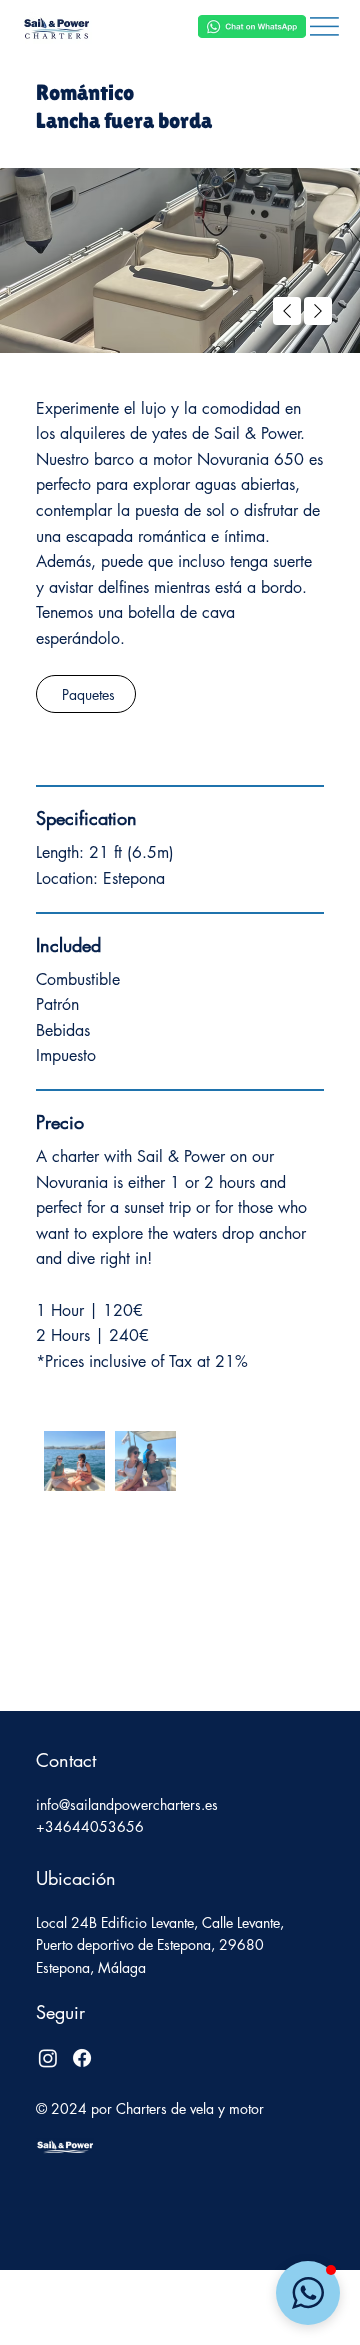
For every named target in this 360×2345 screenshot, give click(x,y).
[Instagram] (48, 2058)
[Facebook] (82, 2058)
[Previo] (287, 311)
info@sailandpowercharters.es (127, 1804)
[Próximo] (318, 311)
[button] (308, 2293)
